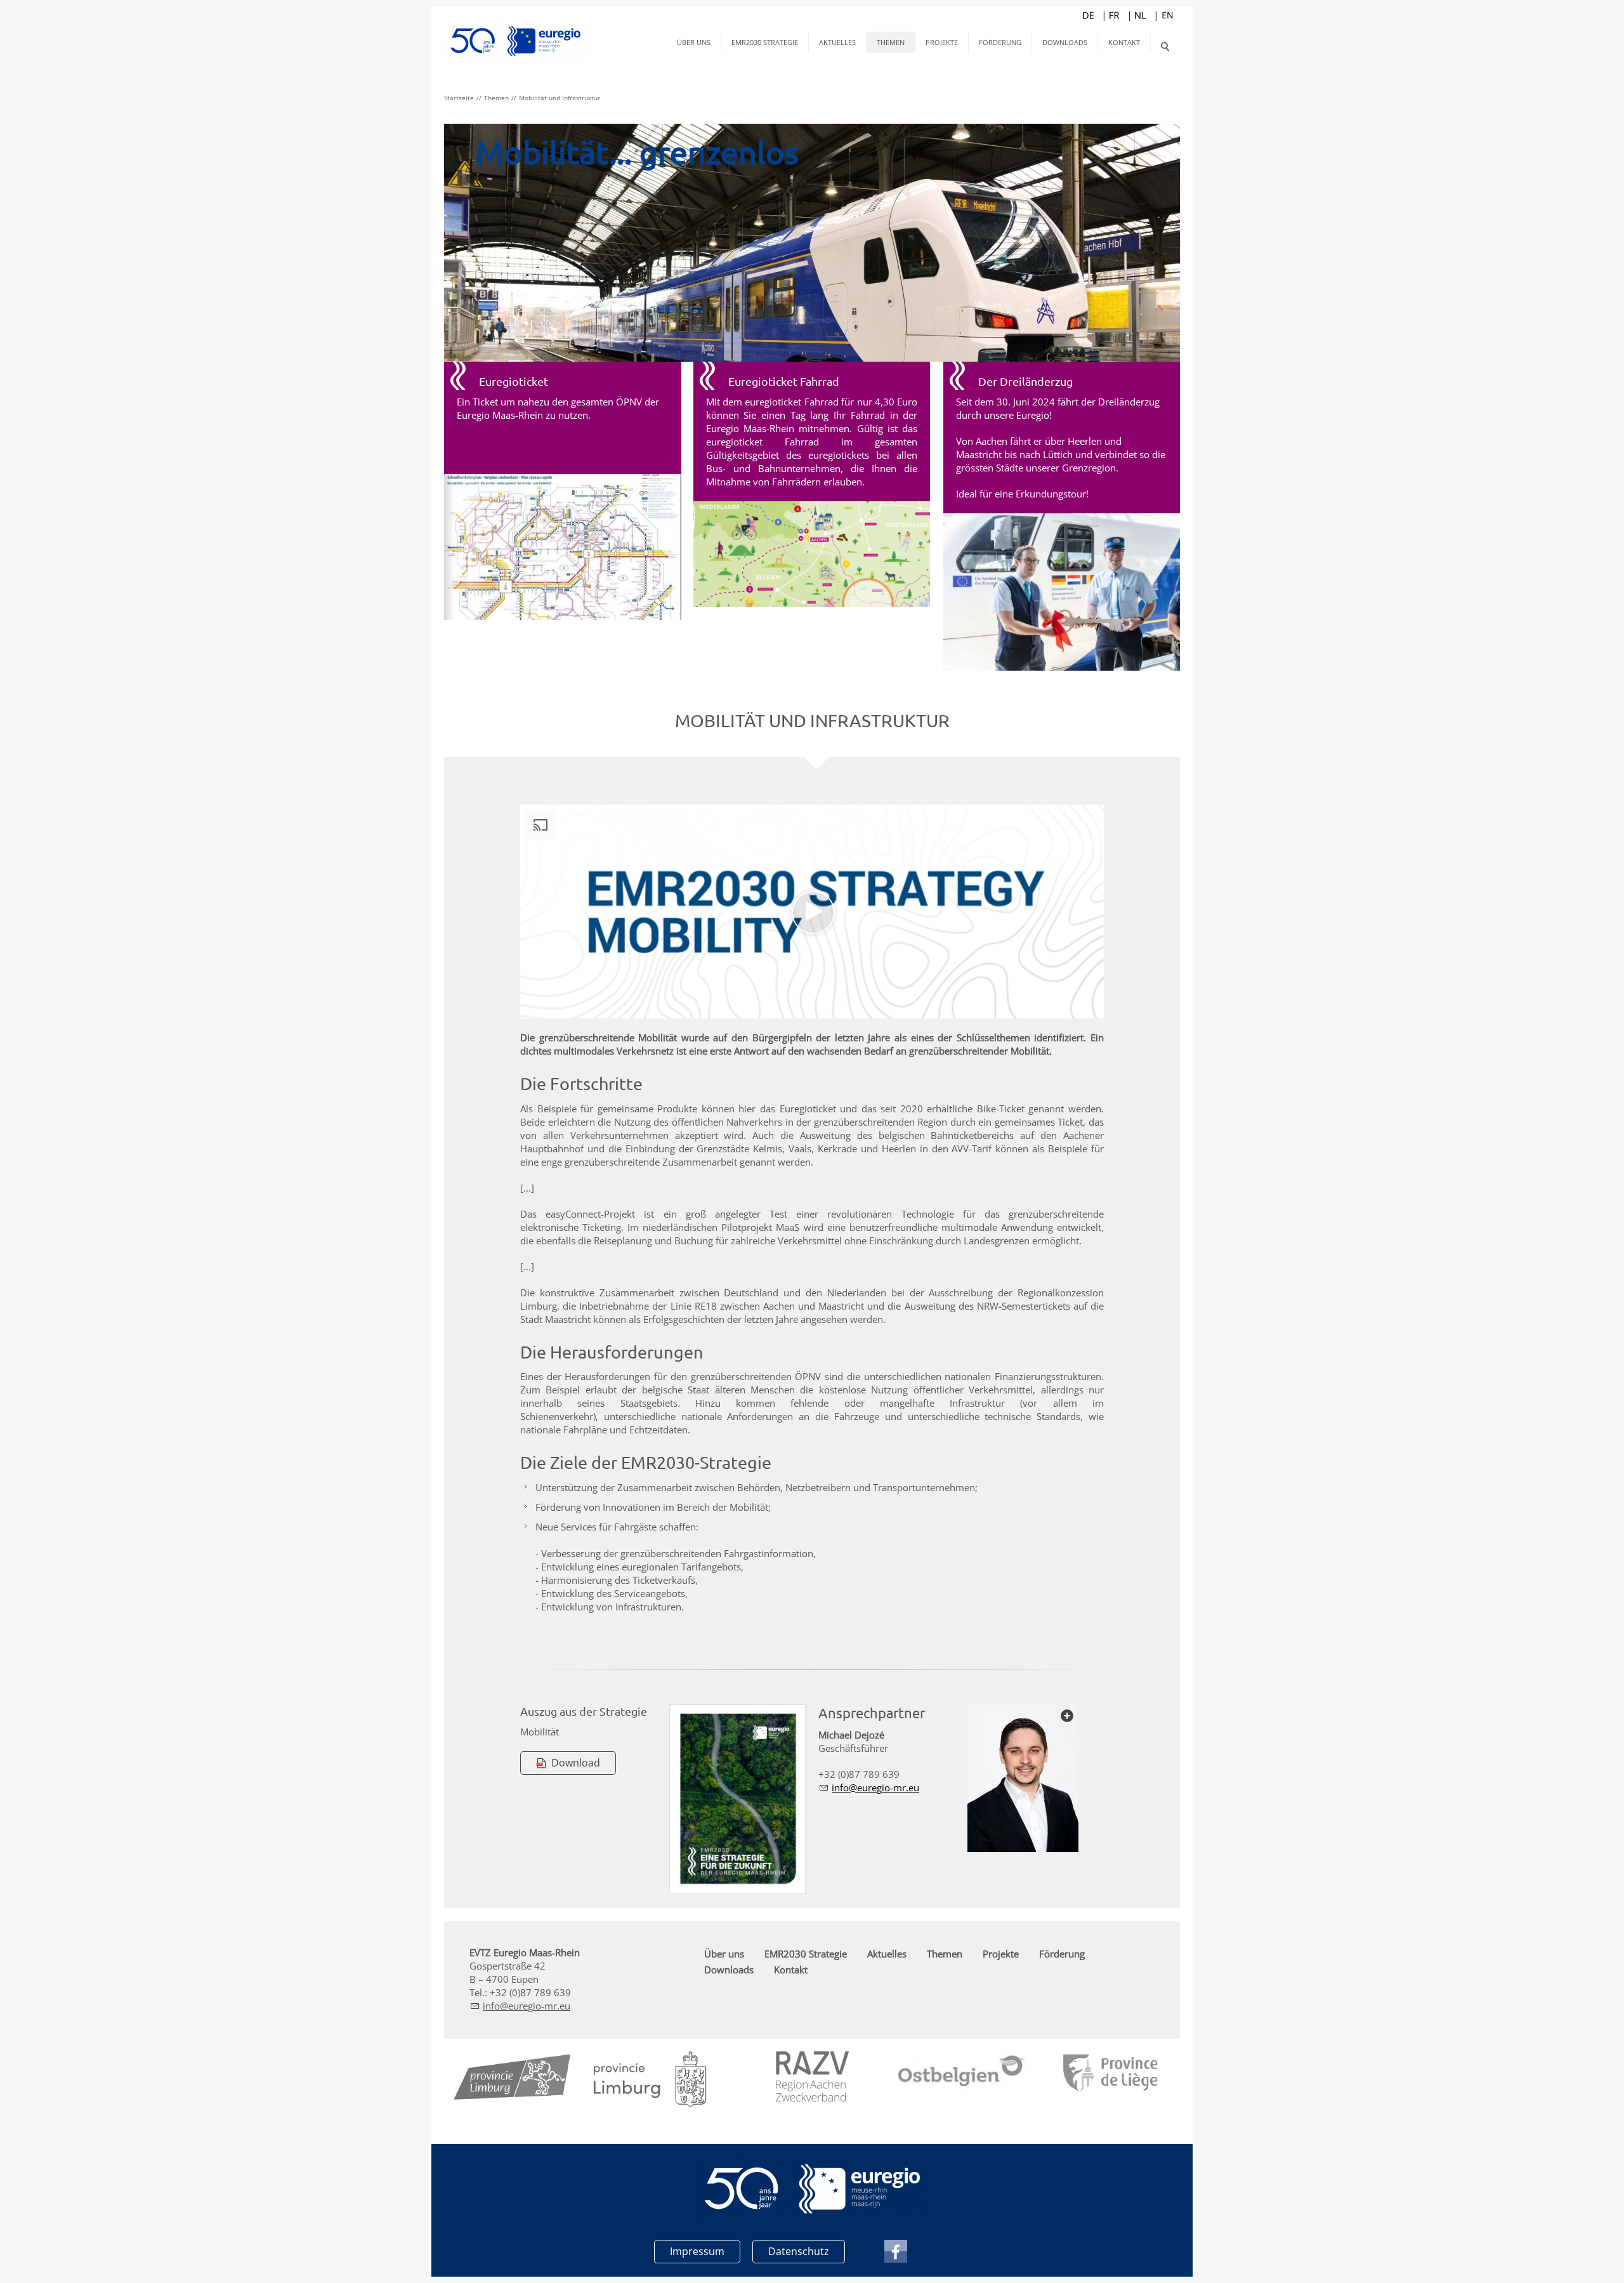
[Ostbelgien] (962, 2072)
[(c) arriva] (1062, 592)
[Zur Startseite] (515, 32)
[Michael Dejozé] (1023, 1778)
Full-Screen (1094, 1008)
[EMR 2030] (737, 1799)
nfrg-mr (870, 1787)
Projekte (942, 42)
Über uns (694, 42)
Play (530, 1008)
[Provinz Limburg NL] (650, 2080)
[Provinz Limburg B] (513, 2080)
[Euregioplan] (563, 547)
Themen (891, 42)
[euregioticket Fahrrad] (812, 554)
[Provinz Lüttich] (1112, 2074)
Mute (1073, 1008)
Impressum (697, 2251)
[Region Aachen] (812, 2076)
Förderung (1000, 42)
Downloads (1065, 42)
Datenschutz (799, 2251)
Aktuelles (837, 42)
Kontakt (1124, 42)
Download (576, 1763)
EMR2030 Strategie (765, 42)
